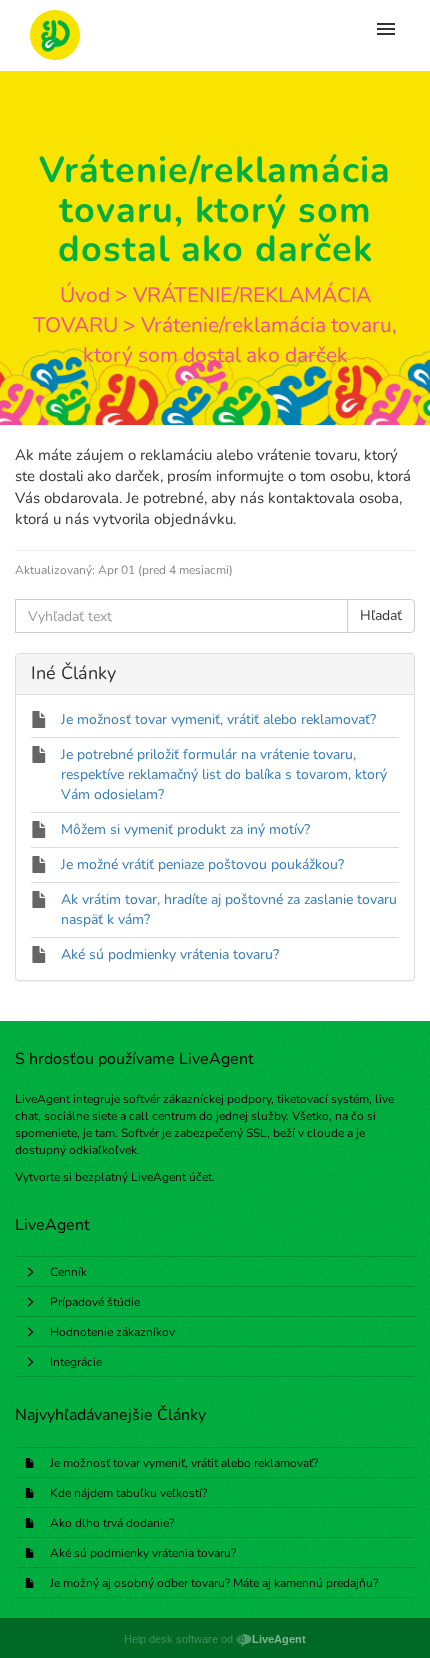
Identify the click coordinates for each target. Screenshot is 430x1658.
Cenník (68, 1272)
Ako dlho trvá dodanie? (112, 1523)
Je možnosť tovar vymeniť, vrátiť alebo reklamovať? (184, 1463)
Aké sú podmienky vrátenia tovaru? (143, 1553)
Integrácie (76, 1362)
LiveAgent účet (171, 1177)
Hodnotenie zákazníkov (112, 1332)
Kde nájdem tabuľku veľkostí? (128, 1493)
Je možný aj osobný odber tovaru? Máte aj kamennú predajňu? (214, 1583)
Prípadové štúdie (95, 1302)
